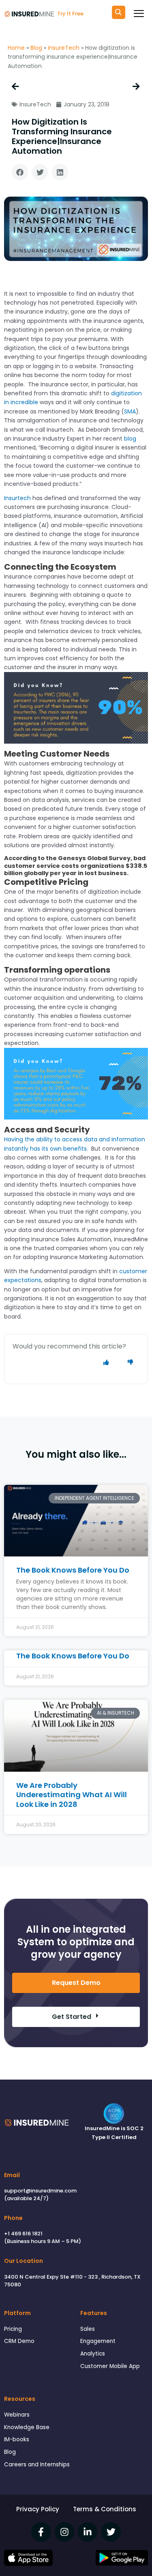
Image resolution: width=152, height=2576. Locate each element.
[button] (20, 172)
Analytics (93, 2354)
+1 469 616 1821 (23, 2234)
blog (130, 439)
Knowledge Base (27, 2427)
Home (16, 48)
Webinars (17, 2415)
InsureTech (64, 48)
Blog (36, 48)
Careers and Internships (37, 2465)
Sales (88, 2329)
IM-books (17, 2439)
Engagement (98, 2341)
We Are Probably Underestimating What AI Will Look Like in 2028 (72, 1795)
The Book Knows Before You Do (73, 1570)
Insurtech (17, 498)
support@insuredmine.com (40, 2191)
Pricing (13, 2329)
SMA (130, 411)
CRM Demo (19, 2341)
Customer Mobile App (110, 2366)
